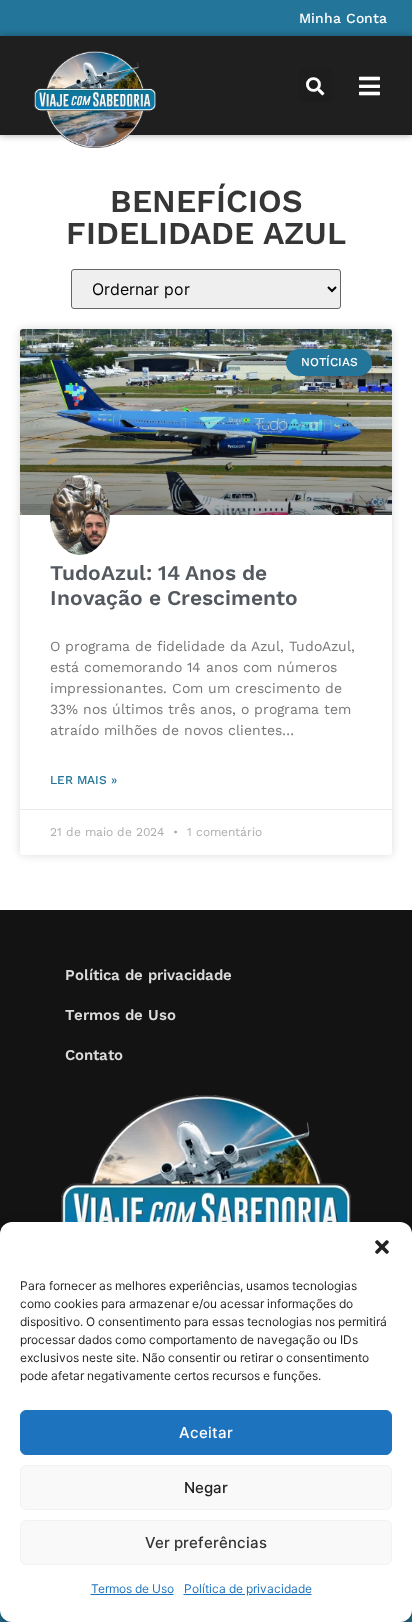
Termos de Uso (132, 1588)
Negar (206, 1487)
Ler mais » (83, 780)
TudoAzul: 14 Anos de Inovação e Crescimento (174, 585)
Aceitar (206, 1432)
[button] (382, 1247)
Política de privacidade (248, 1588)
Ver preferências (206, 1542)
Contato (94, 1055)
